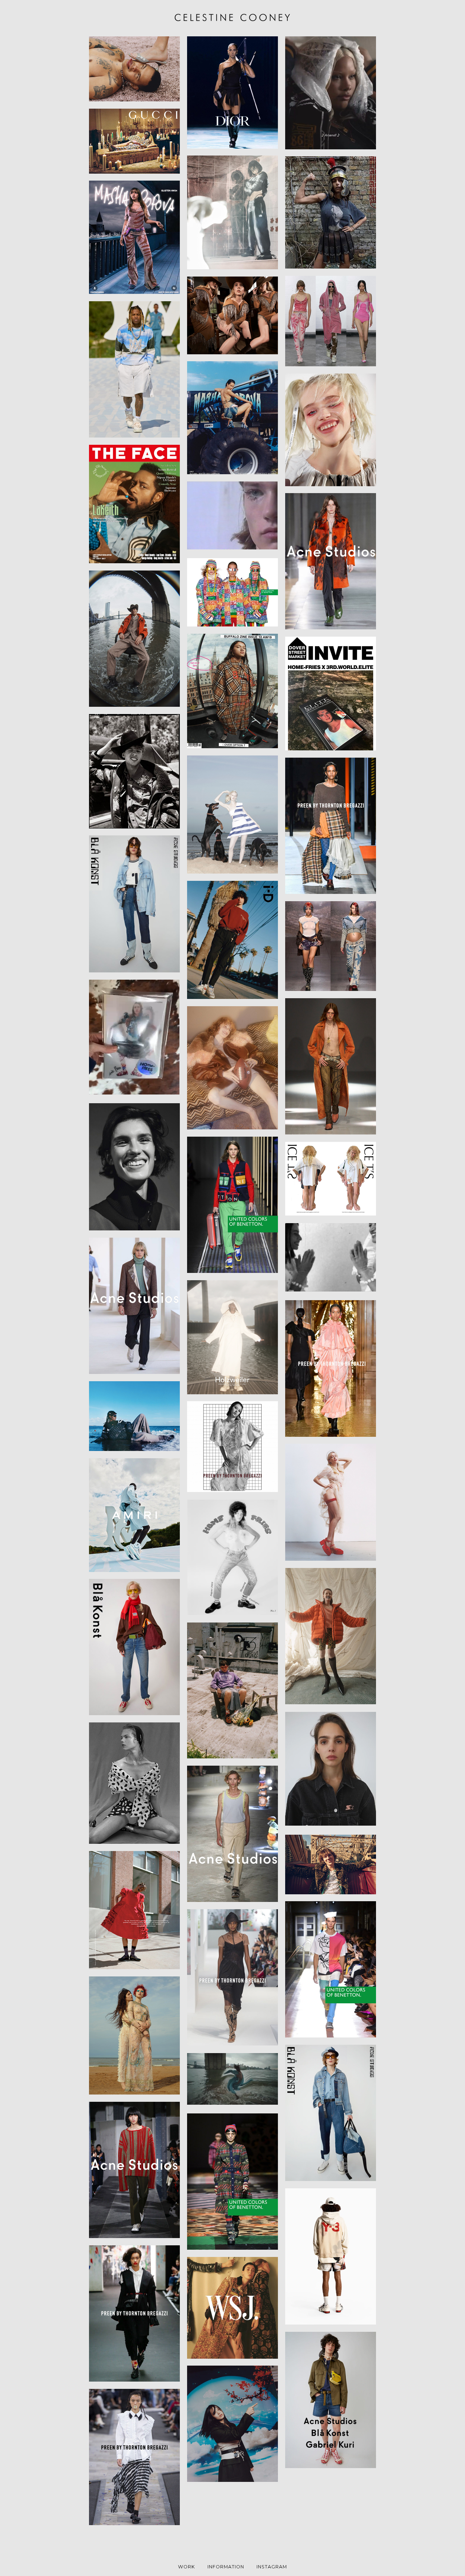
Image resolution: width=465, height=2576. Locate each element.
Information (226, 2567)
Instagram (272, 2567)
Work (187, 2567)
